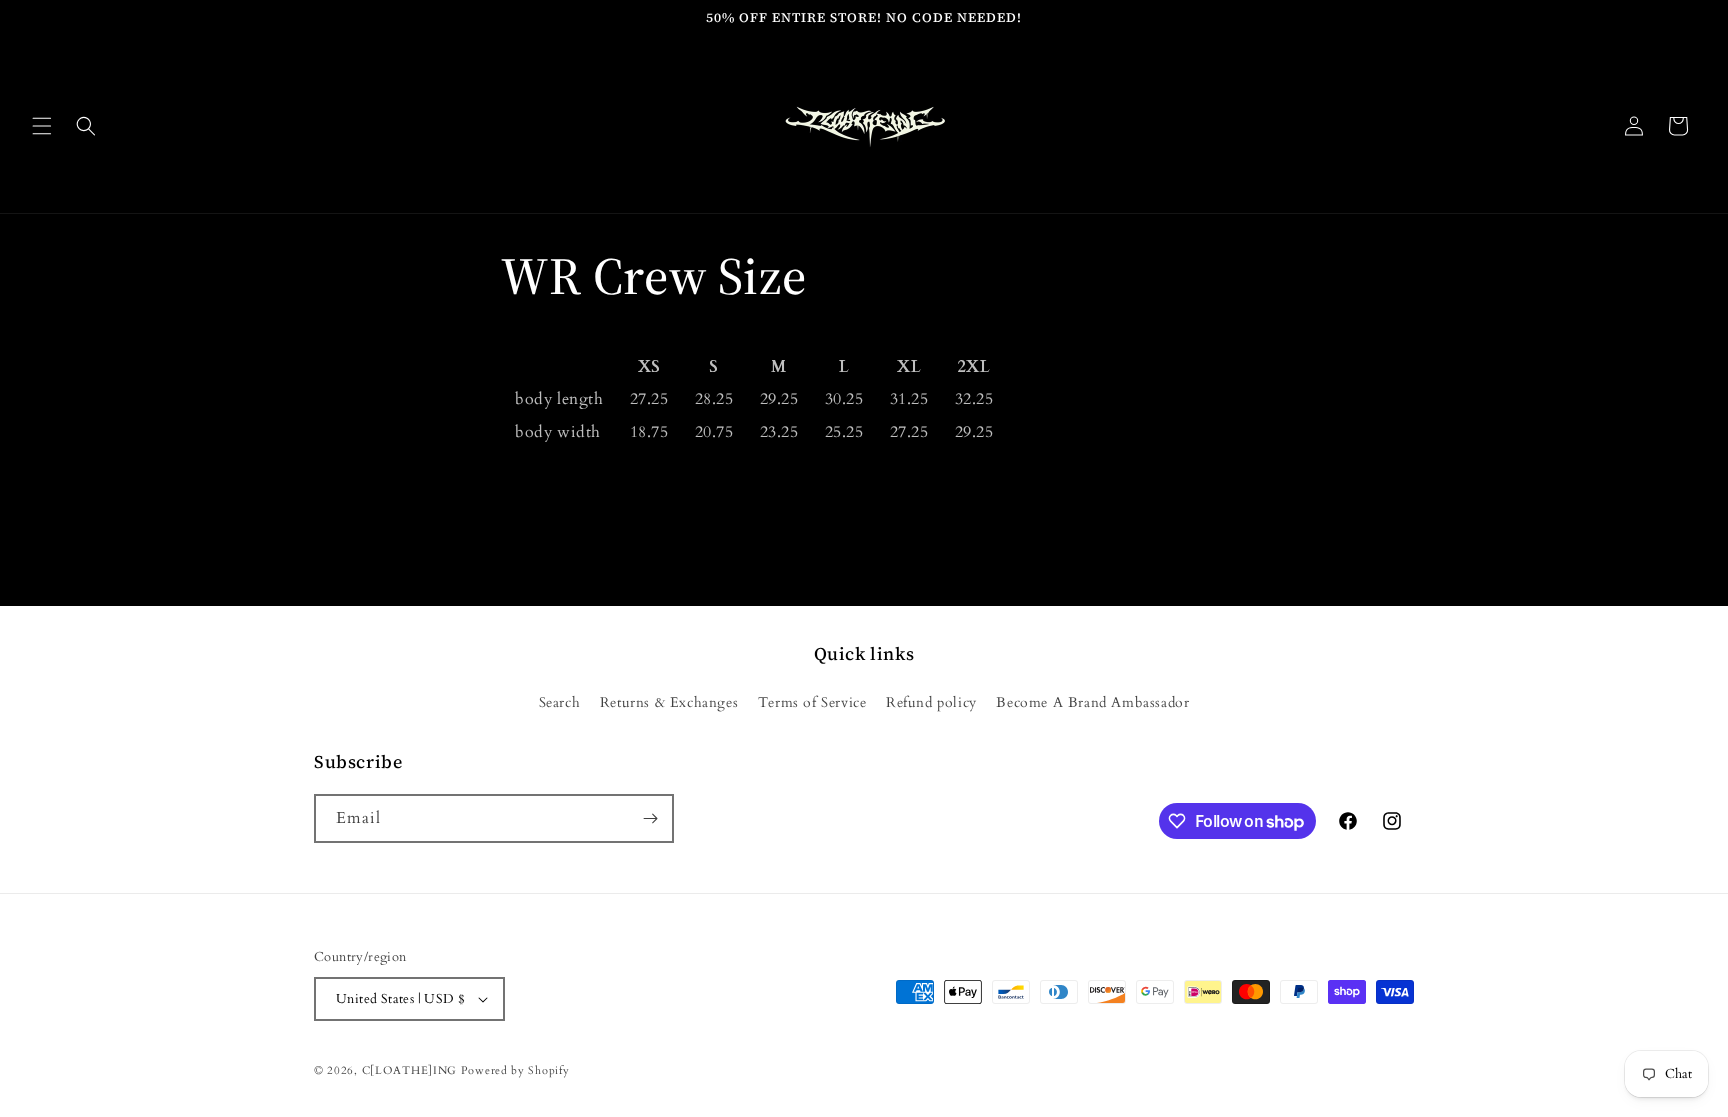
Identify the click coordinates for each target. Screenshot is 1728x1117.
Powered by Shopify (515, 1070)
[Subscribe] (650, 818)
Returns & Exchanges (669, 702)
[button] (42, 126)
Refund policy (931, 702)
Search (560, 702)
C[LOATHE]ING (409, 1070)
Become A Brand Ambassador (1092, 702)
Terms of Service (812, 702)
